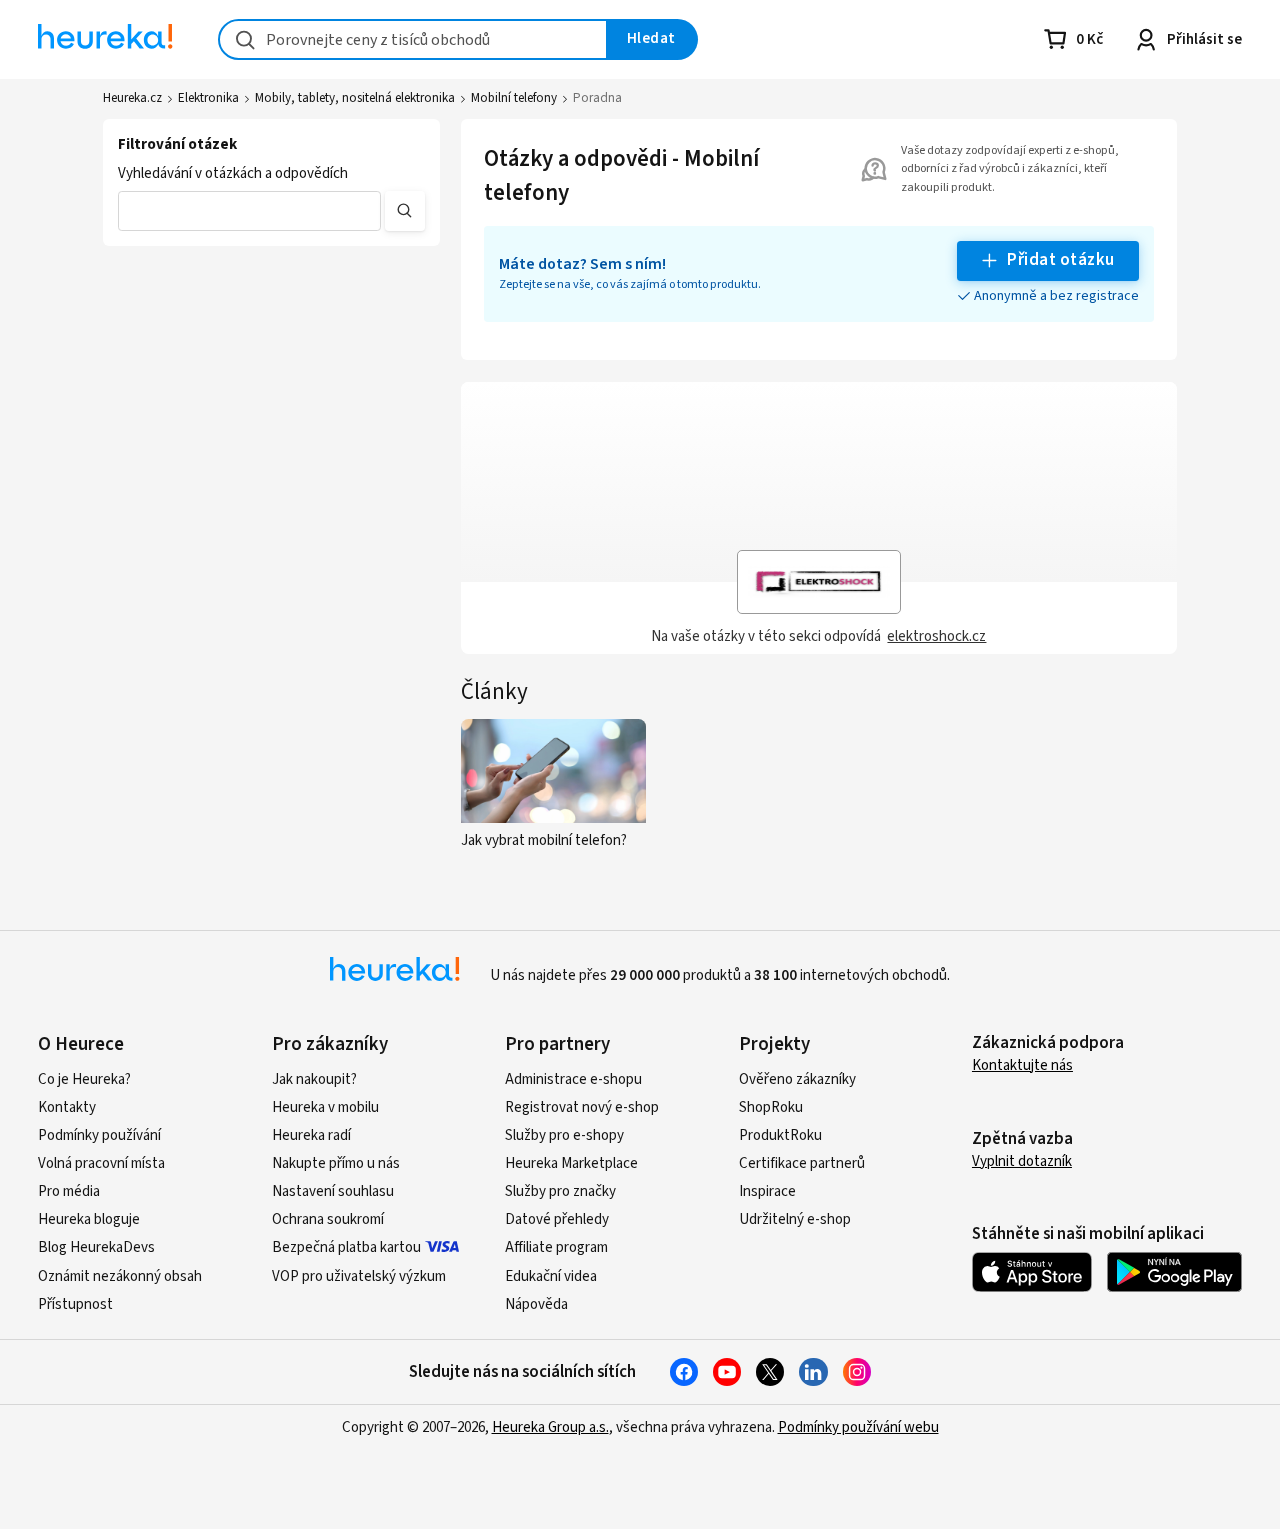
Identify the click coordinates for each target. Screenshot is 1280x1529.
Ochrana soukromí (328, 1219)
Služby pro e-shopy (564, 1135)
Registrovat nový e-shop (582, 1107)
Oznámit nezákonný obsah (120, 1276)
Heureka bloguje (89, 1219)
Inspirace (767, 1191)
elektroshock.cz (936, 636)
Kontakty (67, 1107)
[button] (249, 211)
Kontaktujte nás (1022, 1065)
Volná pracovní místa (101, 1163)
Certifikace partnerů (802, 1163)
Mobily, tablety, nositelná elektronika (355, 98)
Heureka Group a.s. (550, 1427)
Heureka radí (311, 1135)
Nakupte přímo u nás (336, 1163)
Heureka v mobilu (325, 1107)
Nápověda (536, 1304)
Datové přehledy (557, 1219)
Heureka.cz (132, 98)
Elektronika (208, 98)
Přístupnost (75, 1304)
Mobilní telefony (514, 98)
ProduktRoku (780, 1135)
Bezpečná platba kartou (346, 1247)
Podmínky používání (99, 1135)
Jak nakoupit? (314, 1079)
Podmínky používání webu (858, 1427)
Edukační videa (551, 1276)
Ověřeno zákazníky (797, 1079)
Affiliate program (556, 1247)
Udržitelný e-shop (795, 1219)
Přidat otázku (1060, 260)
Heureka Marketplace (571, 1163)
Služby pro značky (560, 1191)
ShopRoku (771, 1107)
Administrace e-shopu (573, 1079)
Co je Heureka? (84, 1079)
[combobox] (413, 39)
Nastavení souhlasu (333, 1191)
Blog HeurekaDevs (96, 1247)
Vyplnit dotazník (1022, 1161)
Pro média (69, 1191)
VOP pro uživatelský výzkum (359, 1276)
